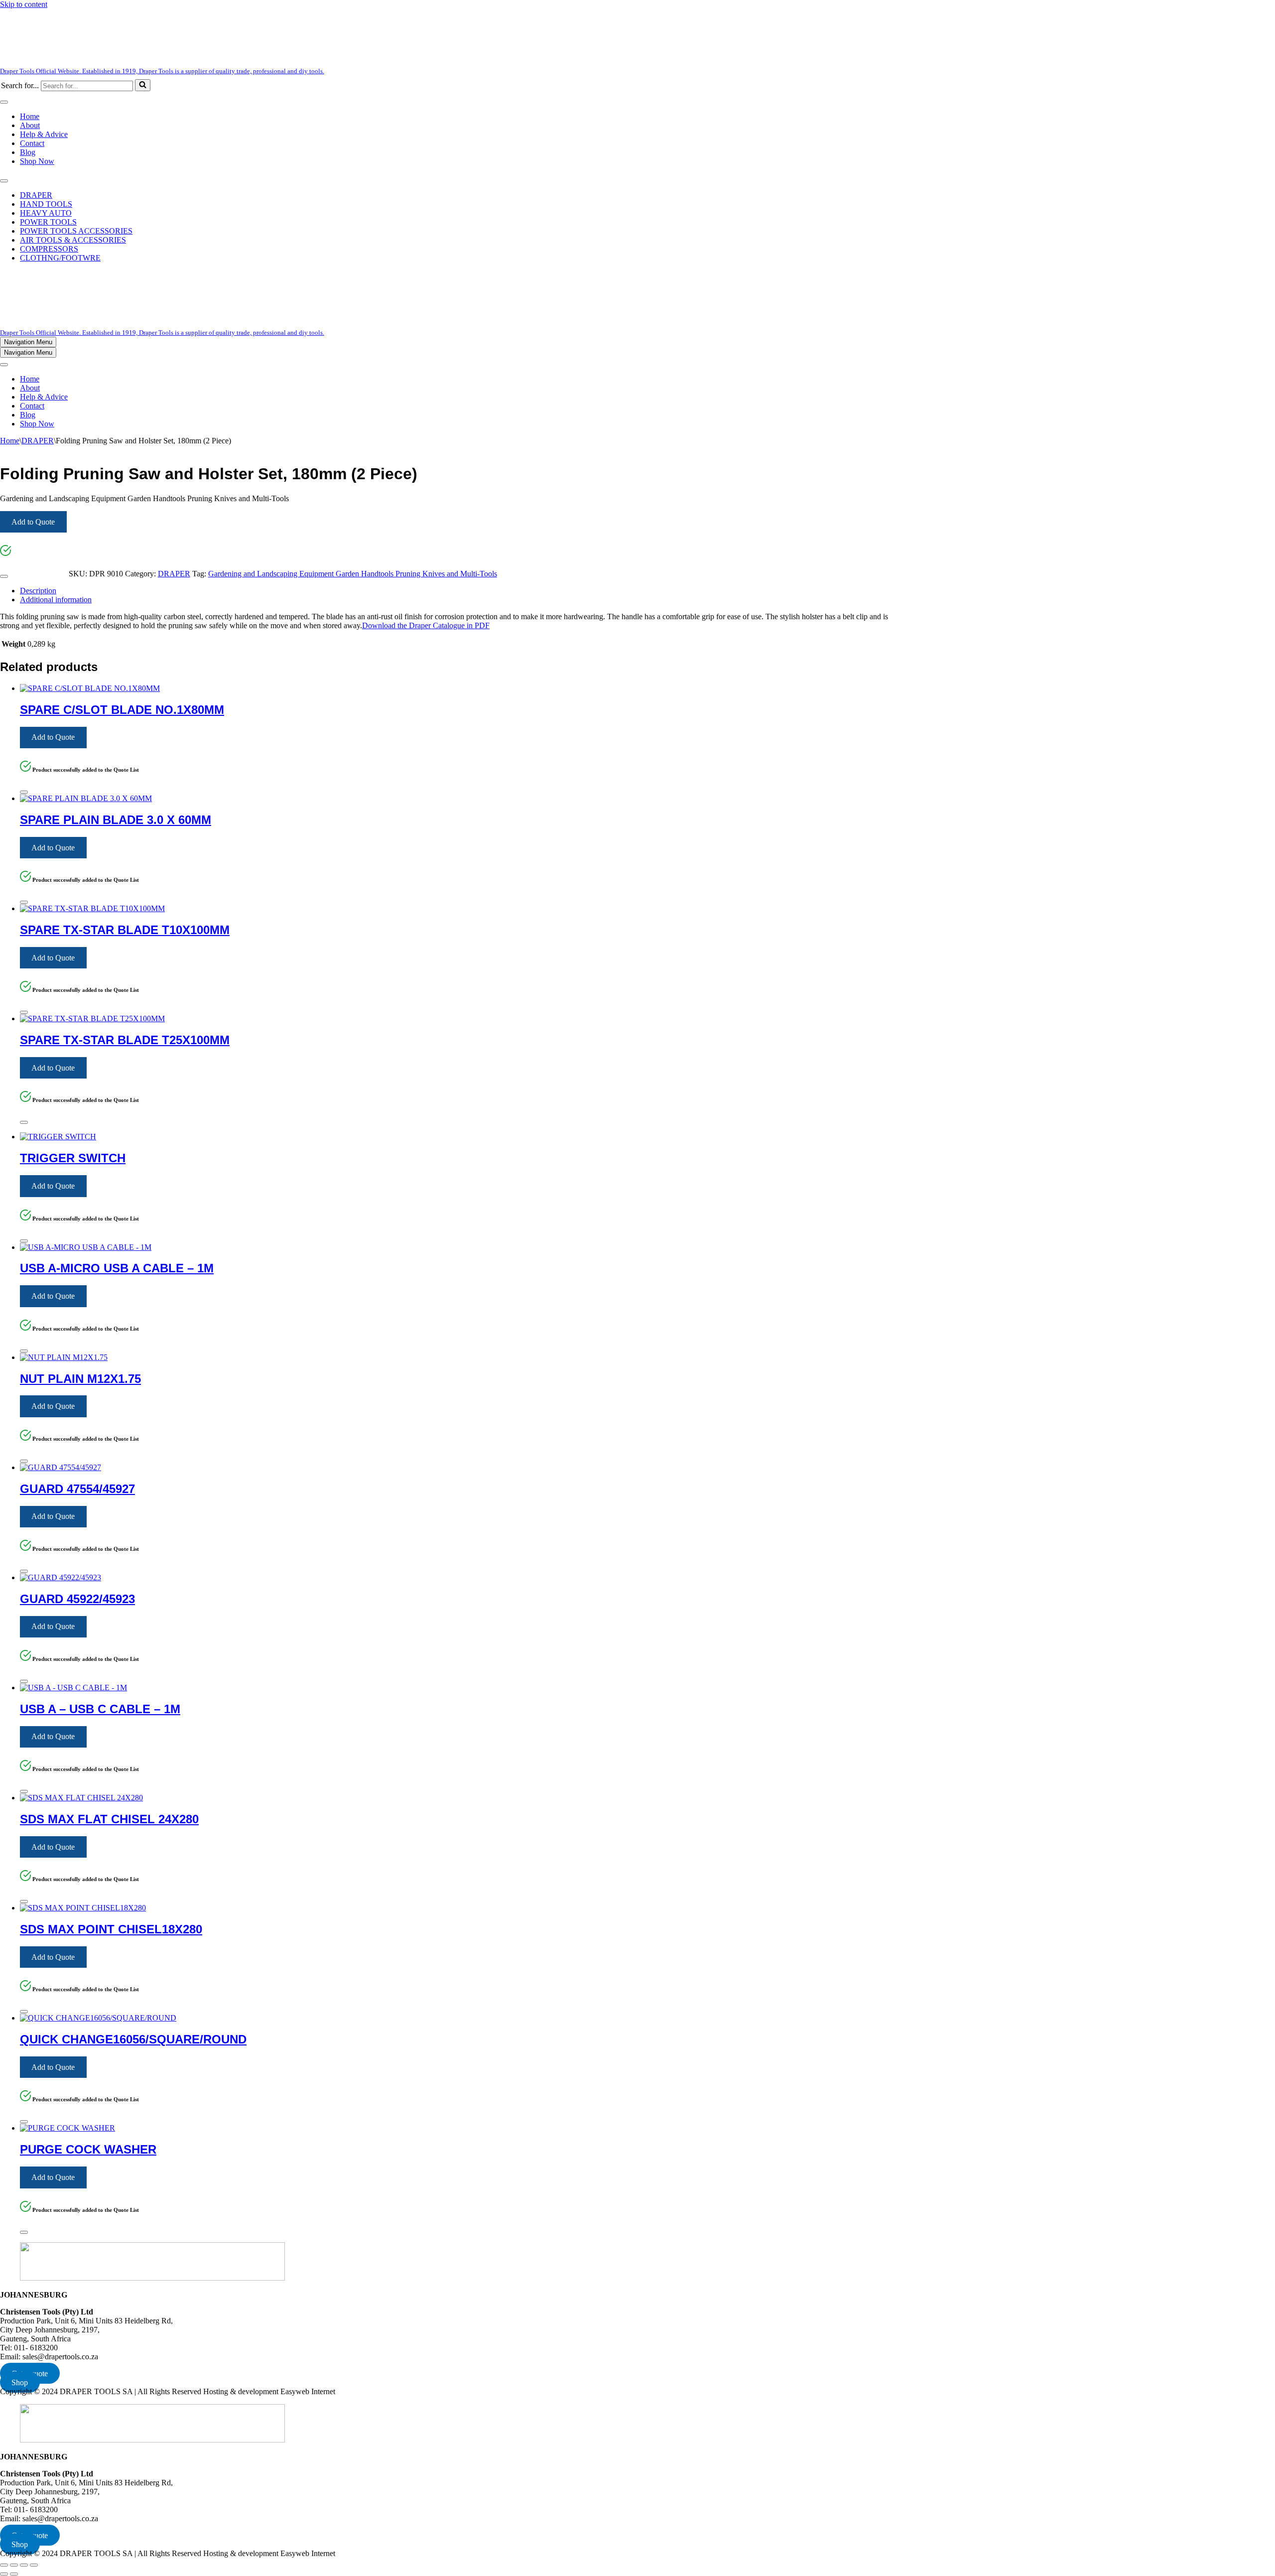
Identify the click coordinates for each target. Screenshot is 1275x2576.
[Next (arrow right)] (14, 2574)
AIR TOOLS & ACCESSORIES (73, 240)
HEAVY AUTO (46, 213)
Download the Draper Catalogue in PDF (426, 625)
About (30, 125)
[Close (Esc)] (34, 2565)
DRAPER (36, 195)
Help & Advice (44, 134)
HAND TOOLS (46, 204)
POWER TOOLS (48, 222)
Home (30, 116)
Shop (20, 2382)
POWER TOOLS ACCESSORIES (76, 231)
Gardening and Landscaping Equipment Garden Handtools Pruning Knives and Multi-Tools (353, 574)
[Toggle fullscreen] (14, 2565)
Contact (32, 143)
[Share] (24, 2565)
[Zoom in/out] (4, 2565)
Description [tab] (38, 591)
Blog (28, 152)
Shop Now (37, 161)
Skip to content (24, 4)
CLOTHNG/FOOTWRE (60, 258)
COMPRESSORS (49, 249)
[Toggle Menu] (4, 102)
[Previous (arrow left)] (4, 2574)
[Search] (143, 85)
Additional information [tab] (56, 600)
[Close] (4, 576)
